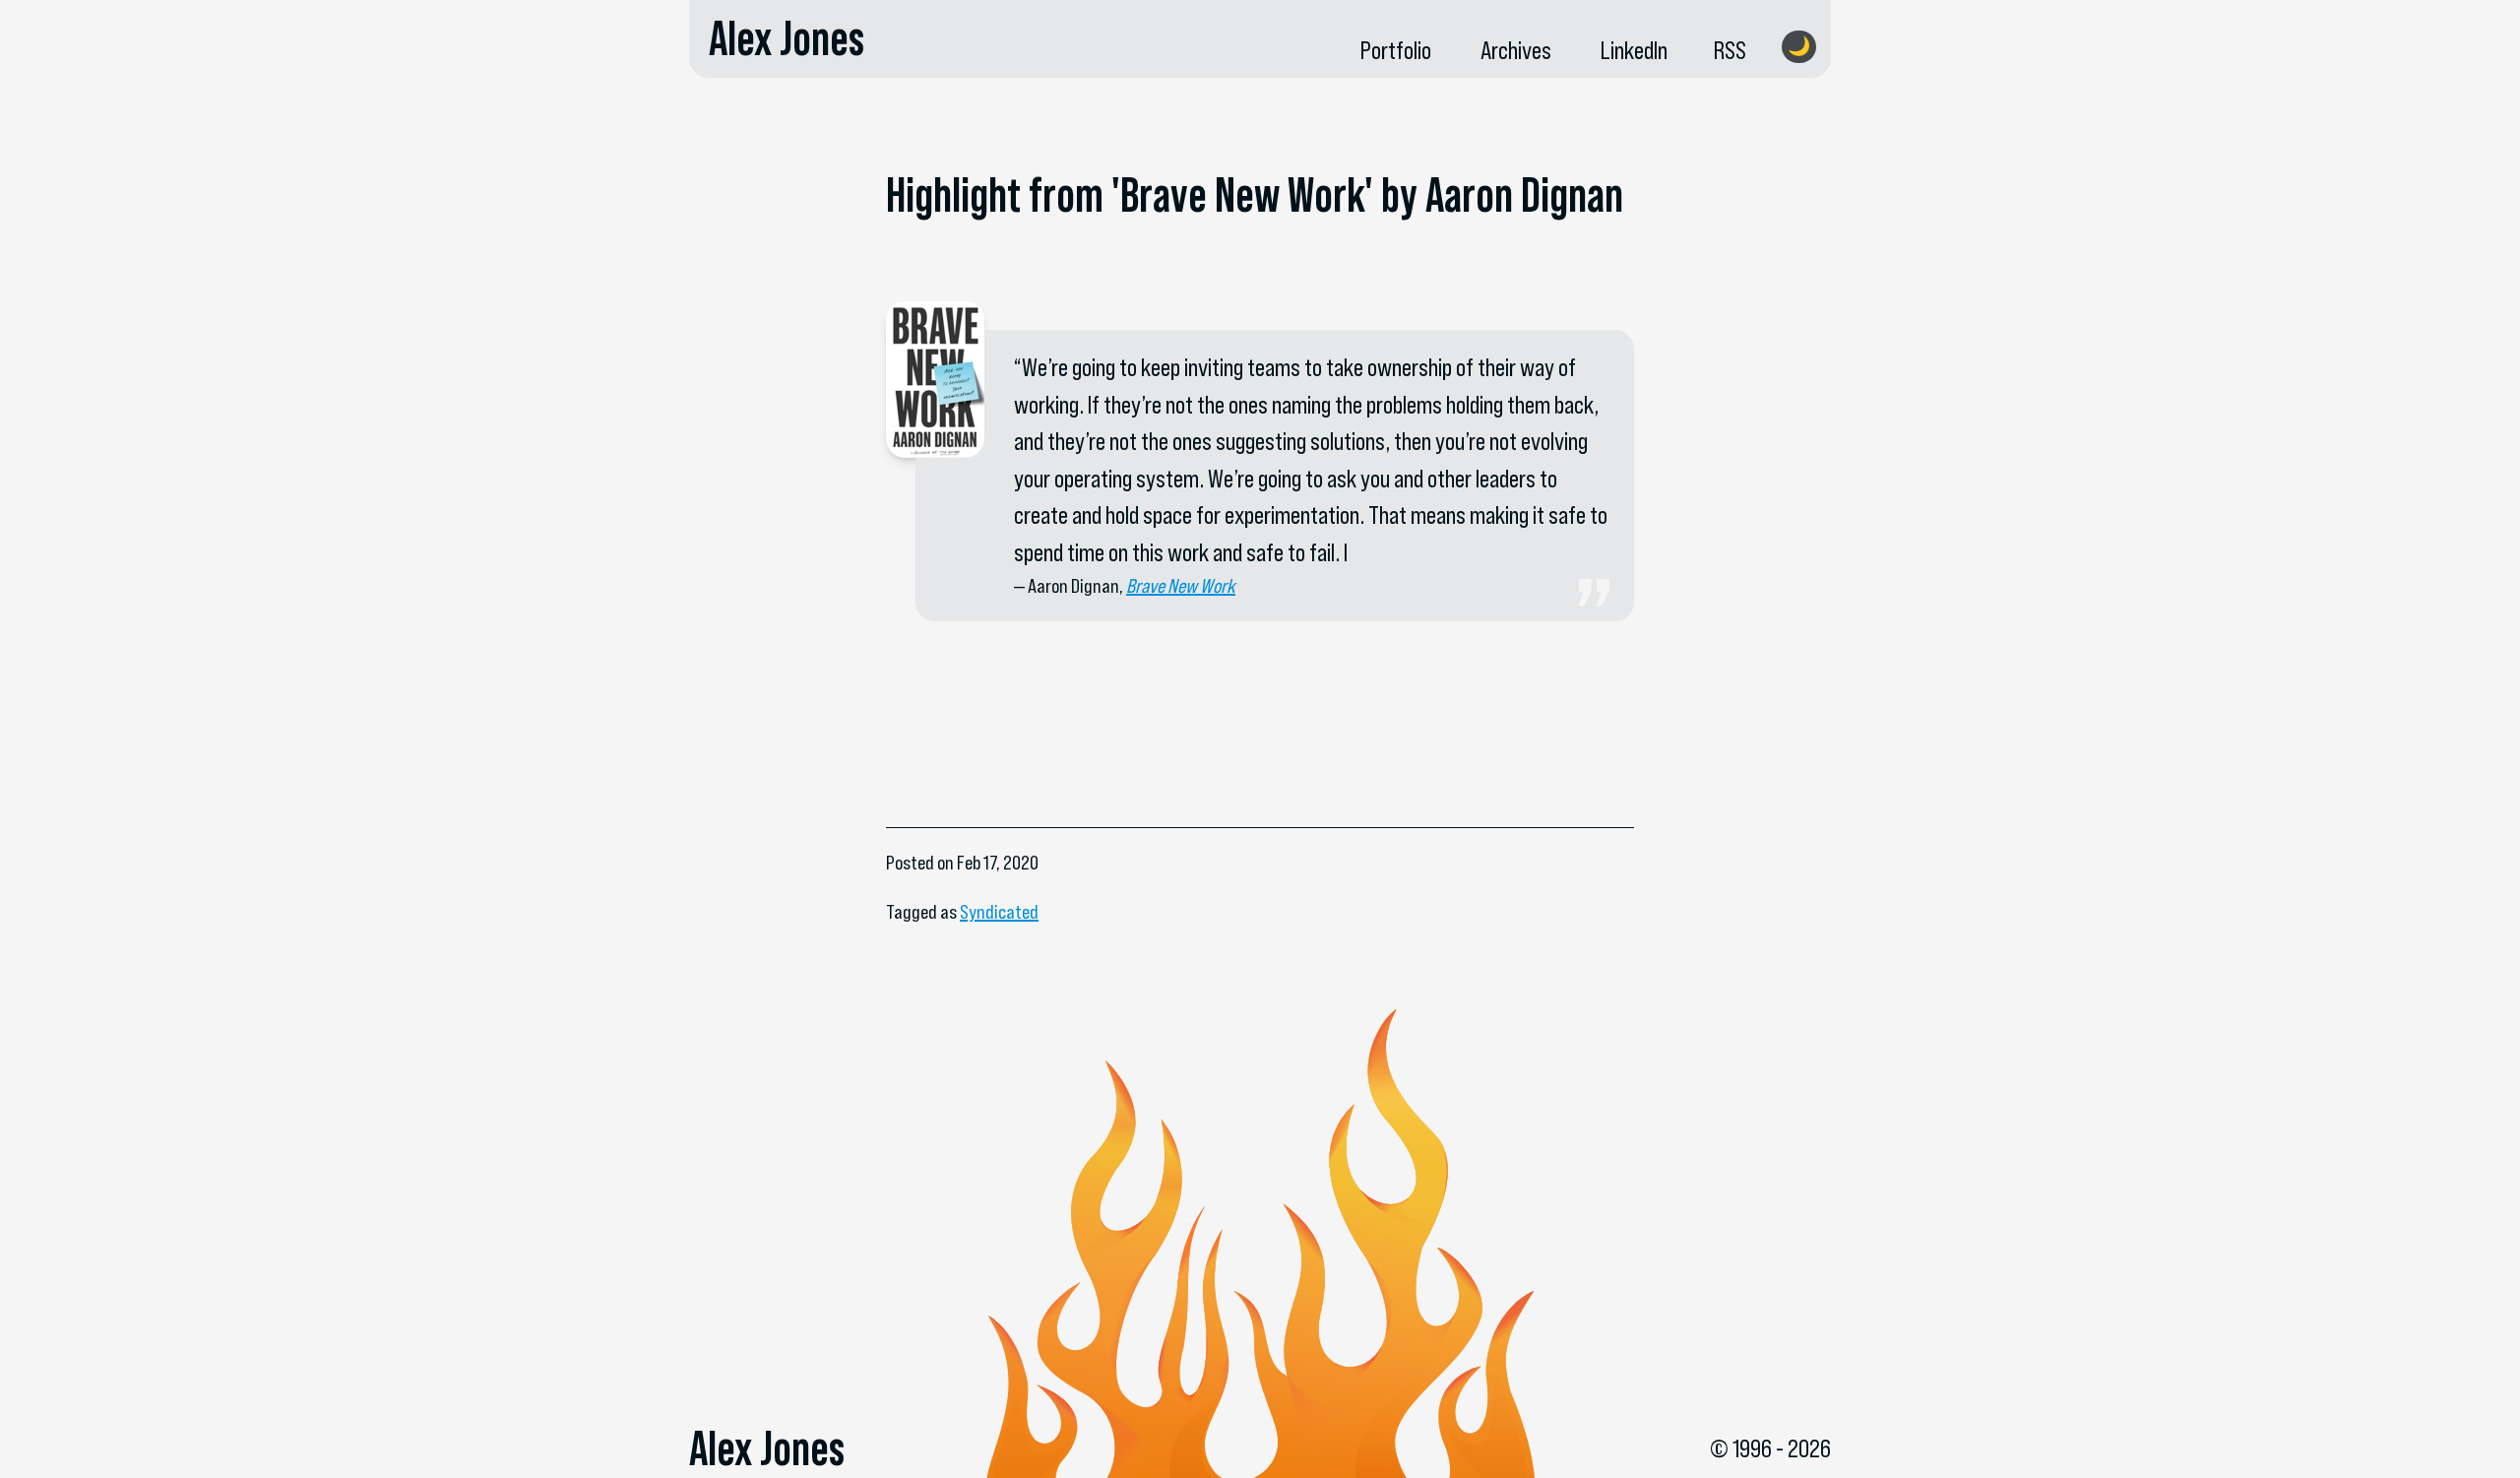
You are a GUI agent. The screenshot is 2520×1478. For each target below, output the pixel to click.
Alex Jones (787, 38)
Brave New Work (1181, 586)
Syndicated (999, 912)
